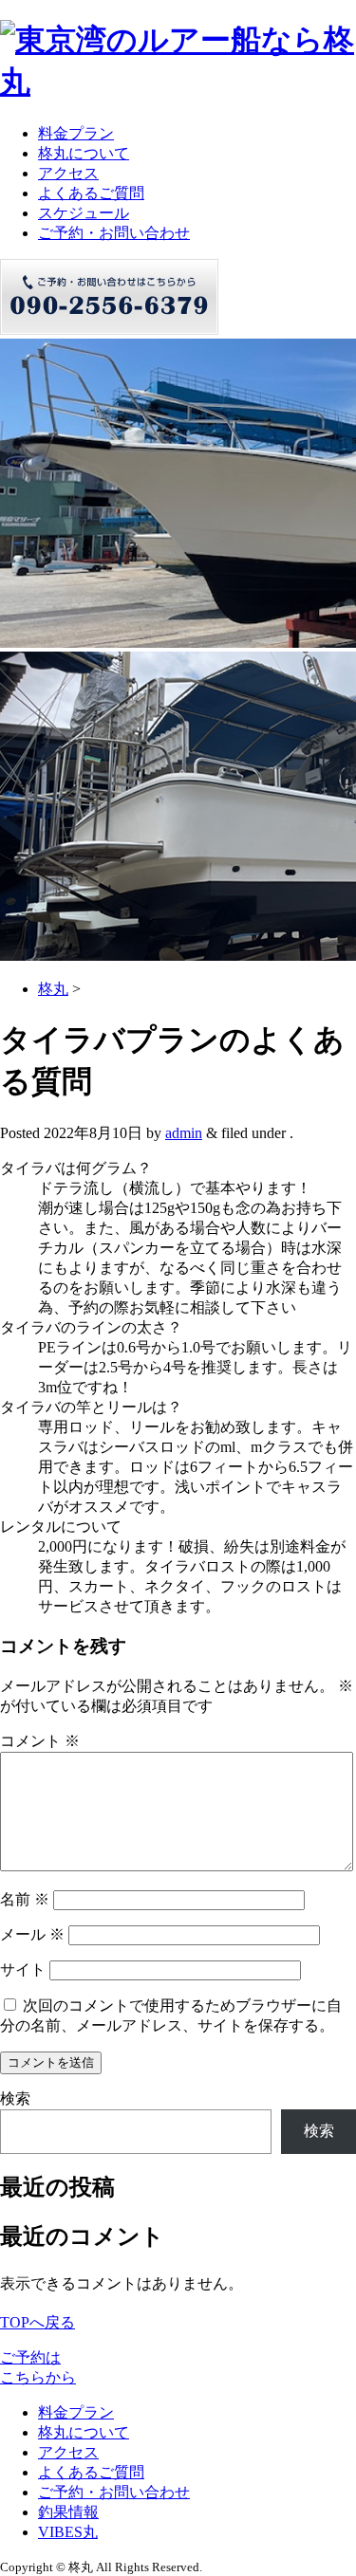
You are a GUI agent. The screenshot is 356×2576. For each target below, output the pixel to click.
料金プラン (76, 133)
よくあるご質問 (91, 193)
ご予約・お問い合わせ (114, 233)
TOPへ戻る (37, 2322)
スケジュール (84, 213)
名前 (25, 1899)
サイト (23, 1969)
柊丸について (84, 153)
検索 (15, 2098)
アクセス (68, 173)
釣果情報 (68, 2512)
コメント (40, 1741)
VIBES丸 (68, 2532)
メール (32, 1934)
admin (184, 1133)
